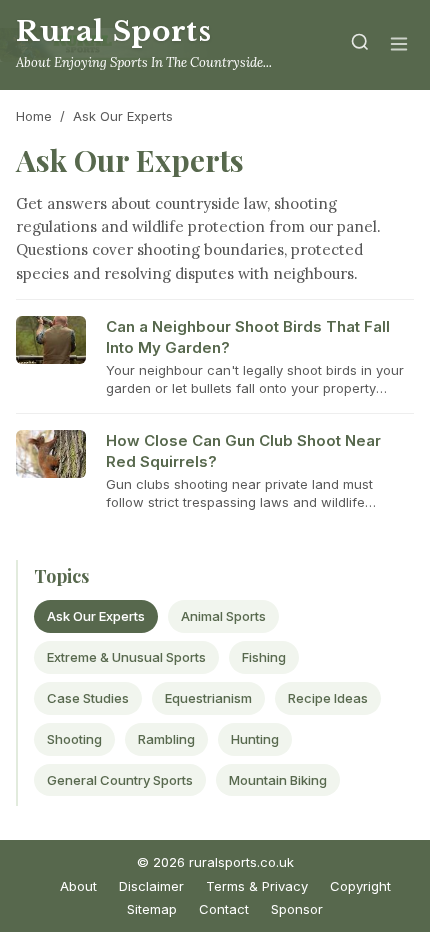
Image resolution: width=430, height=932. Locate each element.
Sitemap (152, 909)
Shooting (74, 739)
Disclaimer (151, 886)
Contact (224, 909)
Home (34, 116)
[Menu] (399, 45)
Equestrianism (208, 698)
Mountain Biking (278, 780)
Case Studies (88, 698)
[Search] (360, 45)
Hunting (255, 739)
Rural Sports (113, 31)
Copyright (360, 886)
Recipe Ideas (328, 698)
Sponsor (297, 909)
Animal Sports (223, 616)
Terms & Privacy (257, 886)
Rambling (166, 739)
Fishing (264, 657)
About (78, 886)
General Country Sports (120, 780)
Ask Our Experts (96, 616)
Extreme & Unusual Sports (126, 657)
